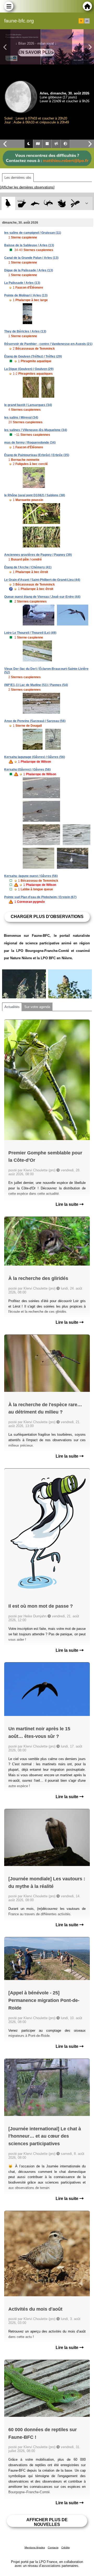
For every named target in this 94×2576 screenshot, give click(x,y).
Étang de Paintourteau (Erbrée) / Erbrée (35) (37, 455)
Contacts (53, 2547)
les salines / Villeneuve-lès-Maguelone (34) (36, 430)
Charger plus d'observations (47, 917)
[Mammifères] (22, 203)
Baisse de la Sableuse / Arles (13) (29, 245)
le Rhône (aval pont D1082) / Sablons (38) (35, 495)
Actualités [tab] (12, 1007)
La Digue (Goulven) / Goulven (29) (29, 369)
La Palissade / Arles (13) (22, 283)
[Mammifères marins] (35, 203)
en (87, 21)
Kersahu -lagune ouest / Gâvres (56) (31, 876)
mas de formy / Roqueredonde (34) (30, 443)
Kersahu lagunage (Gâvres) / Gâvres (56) (35, 757)
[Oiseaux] (8, 203)
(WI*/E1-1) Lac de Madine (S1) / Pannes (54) (36, 685)
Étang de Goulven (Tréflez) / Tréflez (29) (33, 356)
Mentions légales (35, 2547)
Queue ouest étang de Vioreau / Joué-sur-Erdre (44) (42, 597)
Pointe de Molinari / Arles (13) (26, 295)
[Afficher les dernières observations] (27, 187)
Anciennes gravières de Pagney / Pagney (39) (38, 555)
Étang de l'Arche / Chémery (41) (28, 567)
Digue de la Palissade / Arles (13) (29, 270)
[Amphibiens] (62, 203)
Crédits (66, 2547)
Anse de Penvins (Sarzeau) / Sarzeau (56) (35, 721)
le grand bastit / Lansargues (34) (28, 405)
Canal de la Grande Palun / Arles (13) (31, 258)
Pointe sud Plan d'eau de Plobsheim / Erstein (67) (40, 897)
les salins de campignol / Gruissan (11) (33, 233)
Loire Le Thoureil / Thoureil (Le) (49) (30, 633)
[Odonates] (75, 203)
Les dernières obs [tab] (18, 178)
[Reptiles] (48, 203)
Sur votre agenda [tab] (37, 1007)
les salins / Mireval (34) (21, 418)
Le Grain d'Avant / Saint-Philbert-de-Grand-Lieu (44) (42, 580)
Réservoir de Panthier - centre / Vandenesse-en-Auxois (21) (48, 344)
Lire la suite (67, 1204)
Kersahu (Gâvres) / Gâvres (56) (27, 770)
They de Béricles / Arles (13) (25, 331)
